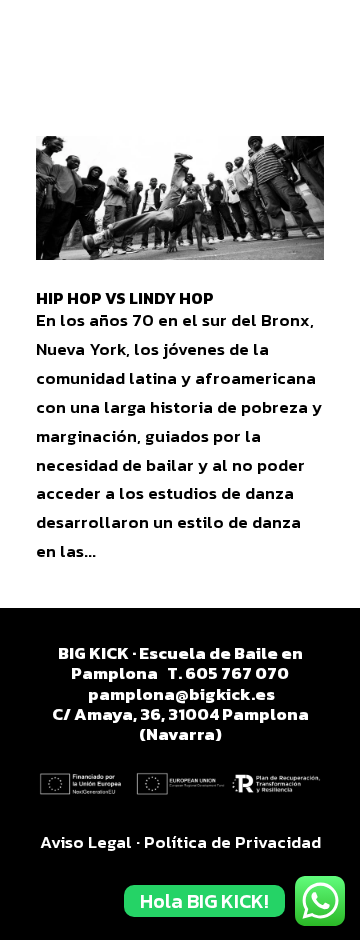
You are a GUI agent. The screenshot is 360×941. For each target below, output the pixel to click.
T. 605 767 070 (228, 673)
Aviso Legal (86, 842)
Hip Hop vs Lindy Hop (125, 298)
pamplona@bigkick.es (181, 694)
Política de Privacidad (232, 842)
